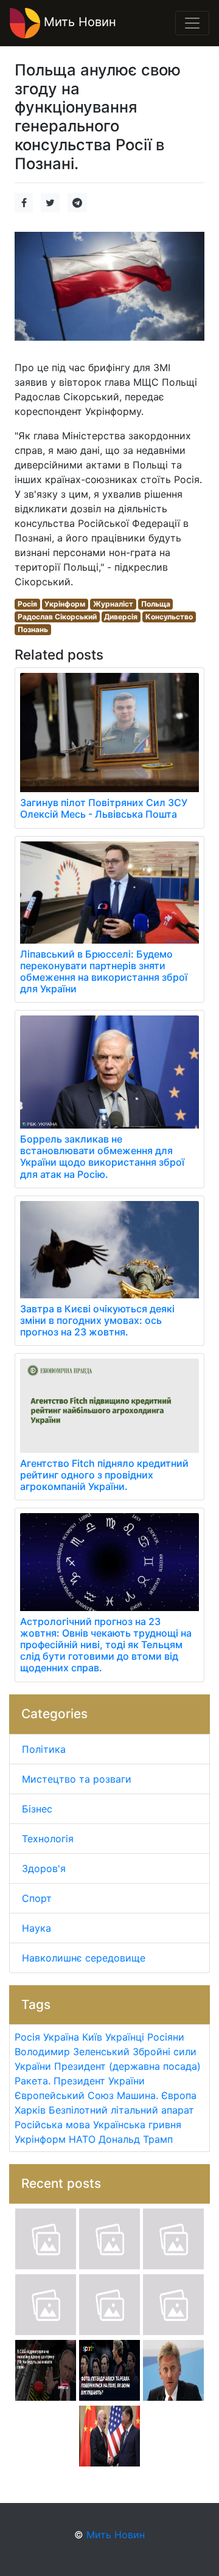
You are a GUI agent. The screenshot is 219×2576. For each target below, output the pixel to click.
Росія (27, 604)
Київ (92, 2037)
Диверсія (121, 617)
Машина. (137, 2095)
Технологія (48, 1839)
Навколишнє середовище (84, 1958)
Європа (179, 2095)
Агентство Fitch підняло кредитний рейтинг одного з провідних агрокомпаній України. (104, 1475)
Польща (156, 604)
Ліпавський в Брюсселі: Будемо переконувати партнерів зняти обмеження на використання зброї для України (104, 972)
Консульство (169, 617)
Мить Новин (78, 22)
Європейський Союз (64, 2095)
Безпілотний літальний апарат (121, 2110)
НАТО (82, 2139)
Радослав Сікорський (57, 617)
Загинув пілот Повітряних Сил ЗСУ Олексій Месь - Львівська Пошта (104, 808)
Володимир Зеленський (72, 2052)
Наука (36, 1928)
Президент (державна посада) (127, 2066)
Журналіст (113, 604)
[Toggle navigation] (192, 23)
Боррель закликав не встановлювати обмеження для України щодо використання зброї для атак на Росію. (102, 1157)
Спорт (37, 1898)
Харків (30, 2110)
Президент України (99, 2081)
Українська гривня (137, 2125)
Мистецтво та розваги (77, 1779)
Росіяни (166, 2037)
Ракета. (33, 2081)
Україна (61, 2037)
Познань (33, 629)
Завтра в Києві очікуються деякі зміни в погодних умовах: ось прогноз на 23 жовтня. (97, 1320)
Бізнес (37, 1809)
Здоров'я (44, 1868)
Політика (44, 1749)
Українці (125, 2037)
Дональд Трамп (136, 2139)
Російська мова (52, 2125)
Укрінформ (65, 604)
